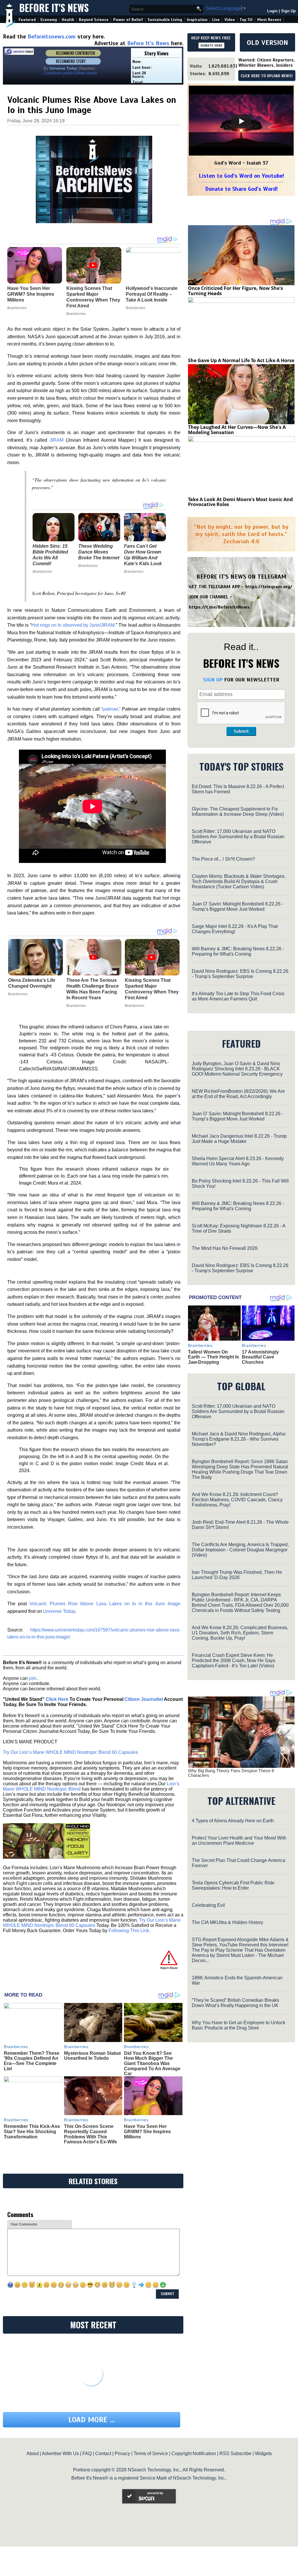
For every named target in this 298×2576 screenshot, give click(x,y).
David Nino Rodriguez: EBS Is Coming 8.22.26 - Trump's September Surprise (240, 974)
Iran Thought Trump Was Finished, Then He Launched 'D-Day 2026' (237, 1575)
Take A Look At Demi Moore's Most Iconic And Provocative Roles (240, 502)
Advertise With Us (60, 2453)
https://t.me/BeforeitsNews (219, 607)
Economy (49, 20)
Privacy (122, 2453)
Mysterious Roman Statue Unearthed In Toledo (93, 2056)
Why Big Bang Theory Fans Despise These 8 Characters (231, 1773)
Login (272, 11)
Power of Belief (128, 20)
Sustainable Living (165, 20)
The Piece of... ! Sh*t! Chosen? (223, 859)
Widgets (263, 2453)
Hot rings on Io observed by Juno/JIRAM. (74, 625)
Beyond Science (94, 20)
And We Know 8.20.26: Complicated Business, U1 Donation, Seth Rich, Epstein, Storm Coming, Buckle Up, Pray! (240, 1633)
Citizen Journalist (144, 1699)
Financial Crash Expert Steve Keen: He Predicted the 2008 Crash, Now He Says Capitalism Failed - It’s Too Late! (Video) (234, 1660)
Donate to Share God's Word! (241, 189)
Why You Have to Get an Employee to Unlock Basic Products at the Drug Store (238, 2025)
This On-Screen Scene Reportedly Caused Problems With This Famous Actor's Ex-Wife (91, 2134)
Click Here (57, 1699)
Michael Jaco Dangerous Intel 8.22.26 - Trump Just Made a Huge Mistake (239, 1139)
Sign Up (288, 11)
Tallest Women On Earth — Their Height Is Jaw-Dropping (213, 1357)
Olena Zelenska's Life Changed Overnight (32, 983)
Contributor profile (58, 73)
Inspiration (197, 20)
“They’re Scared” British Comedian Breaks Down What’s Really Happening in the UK (235, 2003)
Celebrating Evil (208, 1905)
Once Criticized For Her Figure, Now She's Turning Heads (235, 291)
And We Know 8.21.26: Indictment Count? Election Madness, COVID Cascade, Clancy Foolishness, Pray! (237, 1500)
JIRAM (56, 440)
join (33, 1678)
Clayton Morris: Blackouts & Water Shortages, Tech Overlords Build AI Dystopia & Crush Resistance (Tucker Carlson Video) (239, 881)
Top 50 (246, 20)
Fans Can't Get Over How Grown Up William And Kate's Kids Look (143, 555)
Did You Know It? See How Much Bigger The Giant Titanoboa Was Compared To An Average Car (152, 2063)
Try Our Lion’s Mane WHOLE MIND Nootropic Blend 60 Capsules (70, 1752)
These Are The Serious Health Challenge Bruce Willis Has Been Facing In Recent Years (93, 989)
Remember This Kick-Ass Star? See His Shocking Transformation (32, 2131)
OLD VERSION (267, 43)
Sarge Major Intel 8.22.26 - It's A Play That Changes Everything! (235, 929)
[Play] (241, 121)
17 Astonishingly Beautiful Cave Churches (260, 1357)
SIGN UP (213, 680)
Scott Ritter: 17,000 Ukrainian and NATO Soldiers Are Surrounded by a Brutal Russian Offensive (238, 837)
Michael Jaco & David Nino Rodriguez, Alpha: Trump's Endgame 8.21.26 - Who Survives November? (239, 1439)
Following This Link (129, 1931)
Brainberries (42, 572)
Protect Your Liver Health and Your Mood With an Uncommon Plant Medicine (239, 1841)
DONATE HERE (211, 45)
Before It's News (54, 8)
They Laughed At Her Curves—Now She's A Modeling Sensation (237, 430)
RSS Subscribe (235, 2453)
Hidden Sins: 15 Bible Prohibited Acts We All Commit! (50, 555)
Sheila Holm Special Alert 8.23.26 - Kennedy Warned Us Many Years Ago (238, 1161)
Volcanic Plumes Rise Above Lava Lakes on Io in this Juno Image (105, 1604)
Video (230, 20)
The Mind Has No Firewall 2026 (225, 1248)
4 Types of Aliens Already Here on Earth (233, 1821)
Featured (27, 20)
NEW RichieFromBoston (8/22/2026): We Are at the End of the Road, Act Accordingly (238, 1094)
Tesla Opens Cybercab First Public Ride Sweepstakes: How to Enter (233, 1885)
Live (216, 20)
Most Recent (269, 20)
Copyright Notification (194, 2453)
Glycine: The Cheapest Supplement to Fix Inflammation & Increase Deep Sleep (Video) (238, 812)
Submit (241, 731)
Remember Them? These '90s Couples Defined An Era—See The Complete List (32, 2061)
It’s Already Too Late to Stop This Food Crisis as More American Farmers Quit (238, 996)
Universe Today (59, 1611)
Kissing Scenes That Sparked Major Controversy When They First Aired (152, 989)
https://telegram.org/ (269, 587)
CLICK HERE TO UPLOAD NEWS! (267, 76)
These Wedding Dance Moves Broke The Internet (99, 552)
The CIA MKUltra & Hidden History (227, 1922)
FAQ (87, 2453)
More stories (87, 73)
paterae (110, 709)
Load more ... (92, 2420)
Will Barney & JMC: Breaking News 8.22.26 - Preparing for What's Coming (238, 951)
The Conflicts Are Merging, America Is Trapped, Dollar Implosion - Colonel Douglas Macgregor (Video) (240, 1550)
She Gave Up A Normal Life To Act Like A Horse (241, 360)
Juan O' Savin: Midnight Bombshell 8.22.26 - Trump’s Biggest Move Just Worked (237, 906)
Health (68, 20)
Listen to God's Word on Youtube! (241, 176)
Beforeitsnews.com (52, 37)
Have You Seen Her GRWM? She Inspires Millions (147, 2131)
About (33, 2453)
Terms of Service (151, 2453)
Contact (103, 2453)
